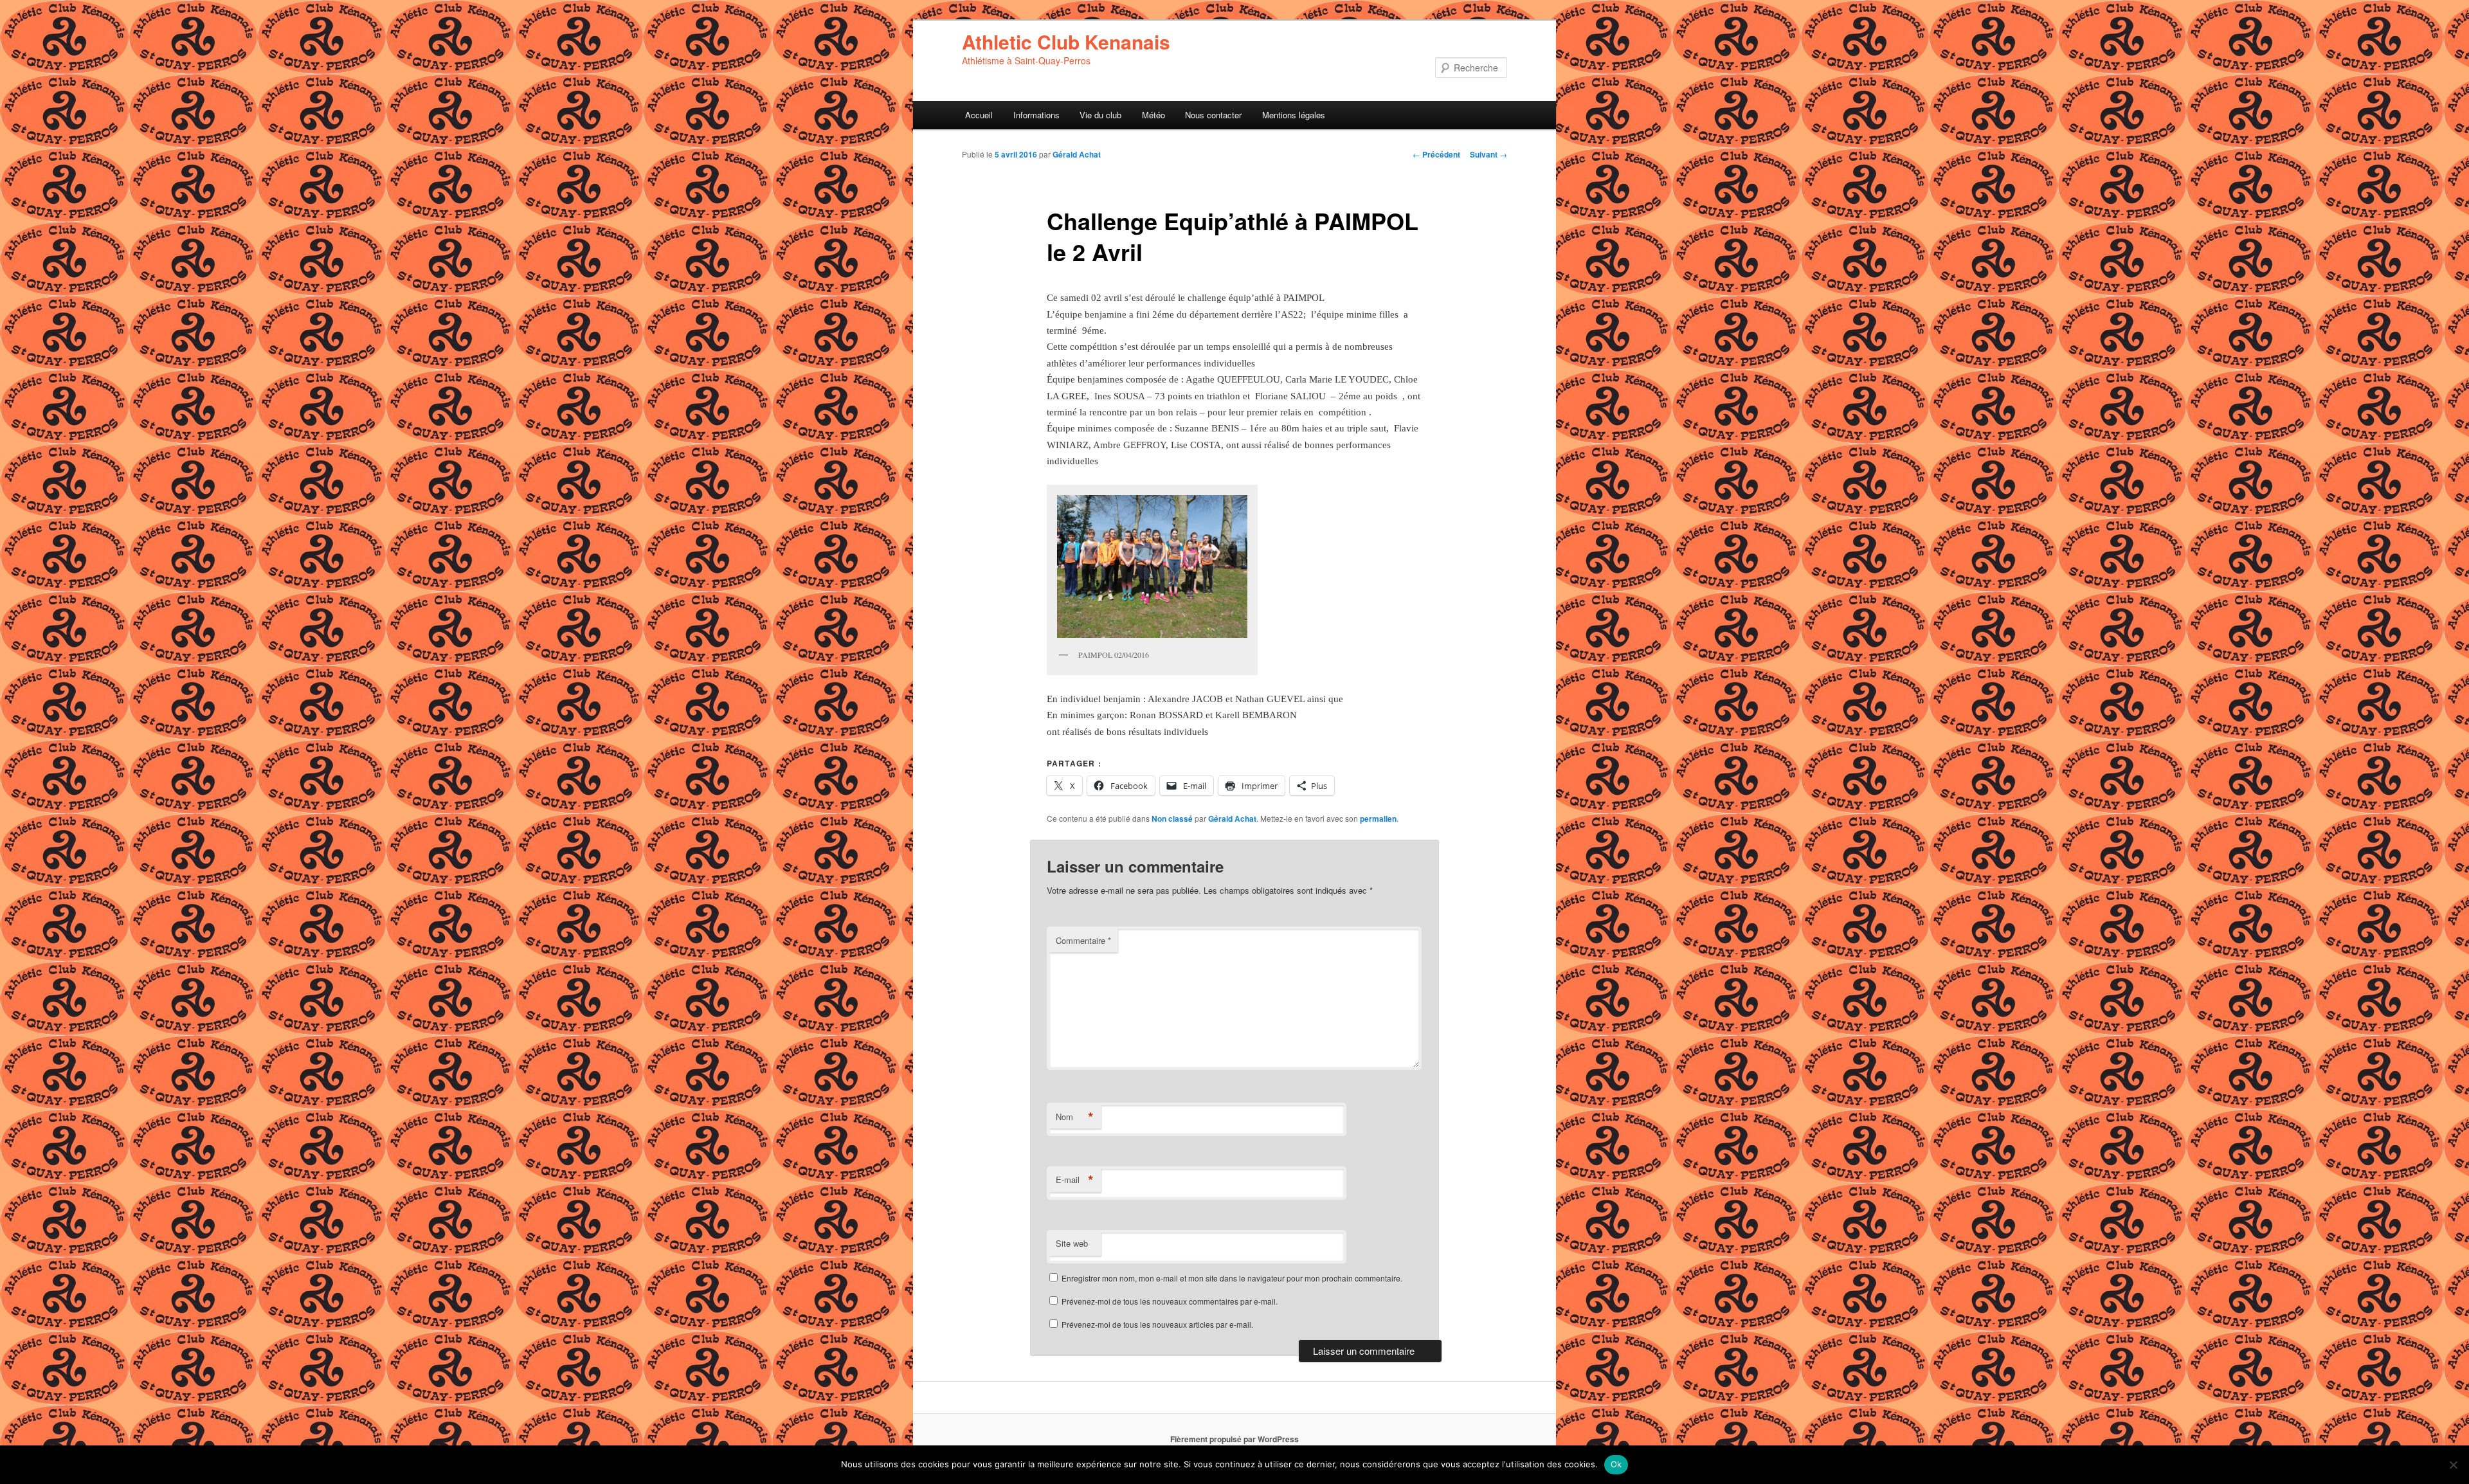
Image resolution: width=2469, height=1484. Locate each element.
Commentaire (1083, 940)
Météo (1153, 115)
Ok (1616, 1464)
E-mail (1075, 1180)
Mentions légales (1294, 115)
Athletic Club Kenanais (1066, 41)
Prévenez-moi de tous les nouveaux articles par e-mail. (1157, 1324)
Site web (1072, 1243)
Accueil (979, 115)
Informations (1036, 115)
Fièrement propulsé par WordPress (1234, 1439)
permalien (1378, 819)
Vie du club (1100, 115)
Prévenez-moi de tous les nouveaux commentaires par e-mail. (1170, 1301)
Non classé (1172, 819)
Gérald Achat (1077, 154)
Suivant (1488, 154)
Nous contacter (1213, 115)
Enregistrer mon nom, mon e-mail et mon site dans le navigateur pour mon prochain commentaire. (1232, 1278)
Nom (1075, 1117)
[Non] (2453, 1465)
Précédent (1436, 154)
